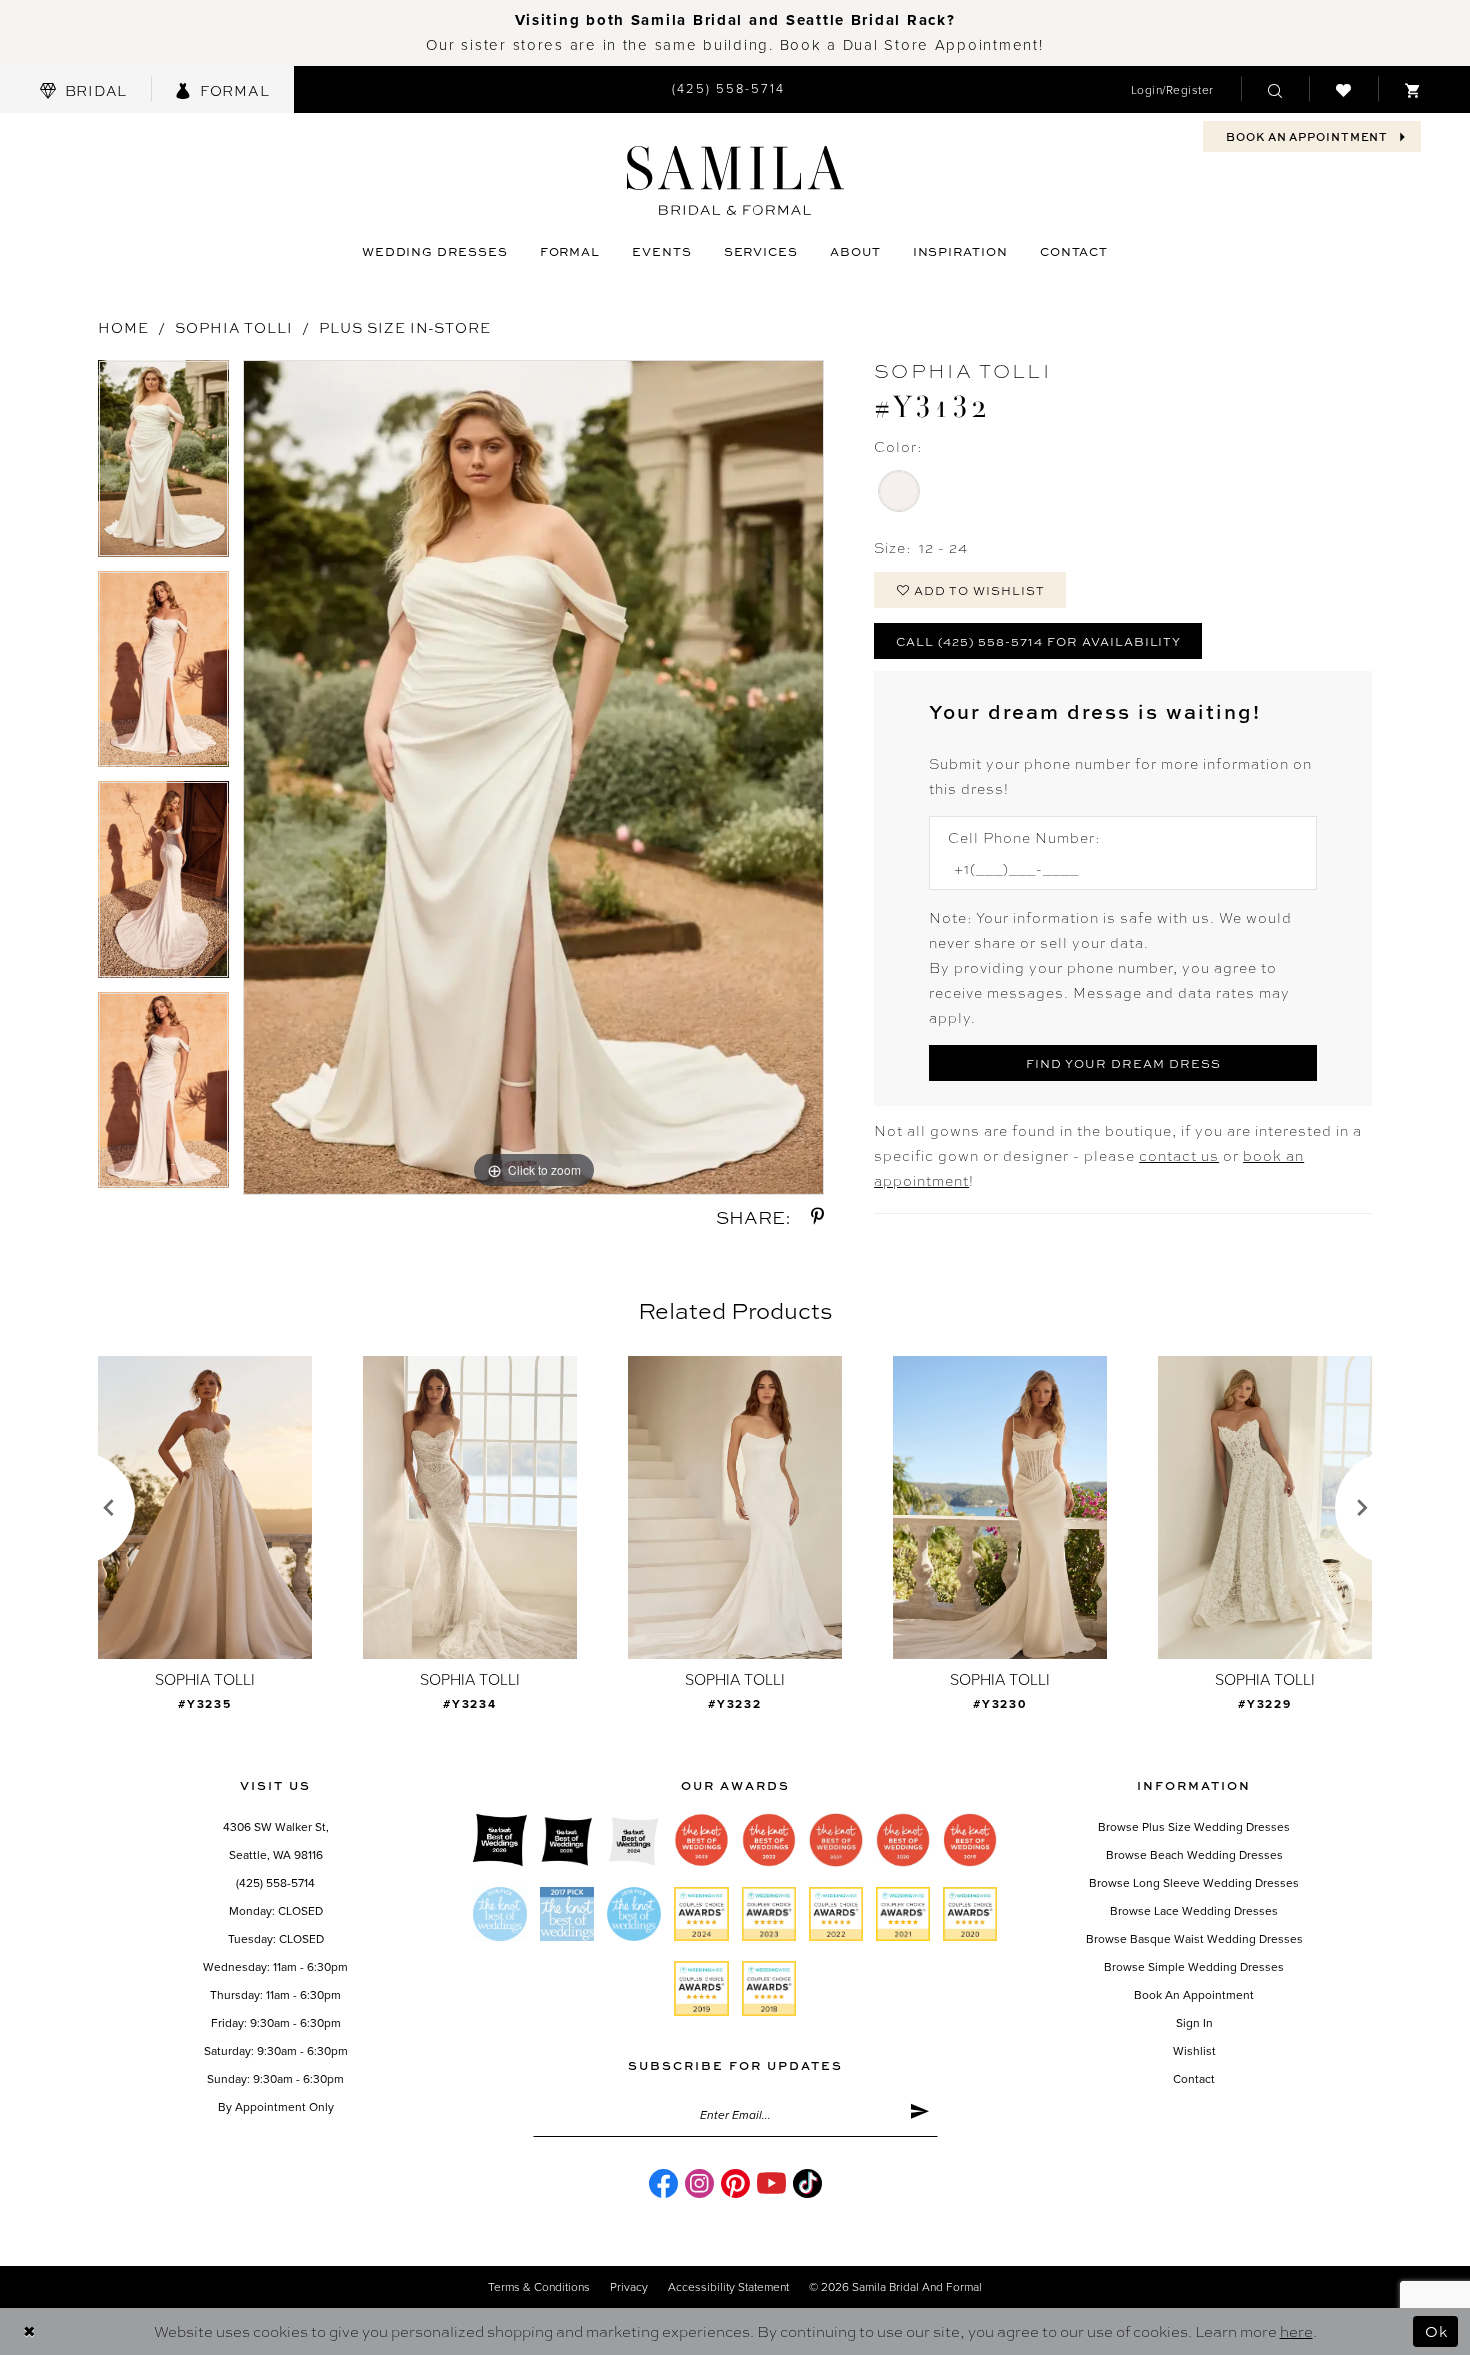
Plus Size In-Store (405, 327)
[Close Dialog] (29, 2331)
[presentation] (205, 1507)
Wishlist (1194, 2051)
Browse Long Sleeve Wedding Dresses (1194, 1883)
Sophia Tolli (234, 327)
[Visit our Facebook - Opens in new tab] (663, 2183)
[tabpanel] (163, 465)
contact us (1179, 1155)
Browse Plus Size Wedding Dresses (1194, 1827)
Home (123, 327)
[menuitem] (83, 89)
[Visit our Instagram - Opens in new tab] (699, 2183)
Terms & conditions (539, 2287)
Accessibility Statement (728, 2287)
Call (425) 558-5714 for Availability (1038, 641)
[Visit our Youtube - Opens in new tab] (771, 2183)
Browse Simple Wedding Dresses (1194, 1967)
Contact (1194, 2079)
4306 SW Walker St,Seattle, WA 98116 (276, 1841)
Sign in (1194, 2023)
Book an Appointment (1194, 1995)
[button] (1172, 89)
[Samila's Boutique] (735, 180)
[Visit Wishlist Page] (1343, 89)
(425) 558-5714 (275, 1883)
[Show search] (1275, 89)
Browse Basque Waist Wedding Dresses (1194, 1939)
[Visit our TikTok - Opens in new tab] (807, 2183)
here (1296, 2331)
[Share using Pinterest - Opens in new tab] (817, 1216)
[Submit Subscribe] (919, 2115)
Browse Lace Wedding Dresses (1194, 1911)
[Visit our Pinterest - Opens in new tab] (735, 2183)
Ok (1436, 2331)
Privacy (629, 2287)
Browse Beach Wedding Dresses (1194, 1855)
